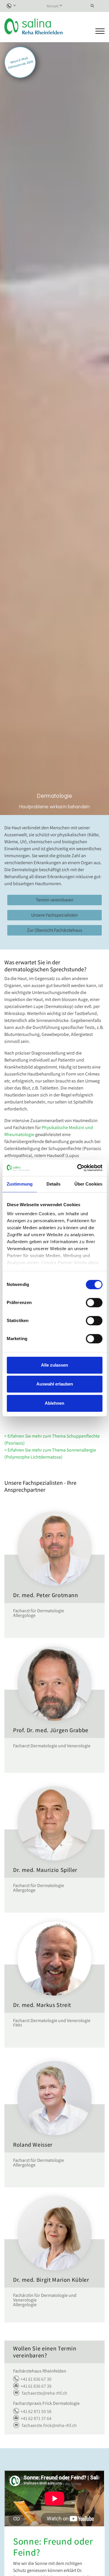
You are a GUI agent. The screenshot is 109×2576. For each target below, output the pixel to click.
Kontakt (53, 6)
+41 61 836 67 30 (36, 2379)
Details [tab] (54, 1184)
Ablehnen (54, 1403)
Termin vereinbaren (55, 900)
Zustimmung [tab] (20, 1184)
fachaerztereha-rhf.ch (44, 2393)
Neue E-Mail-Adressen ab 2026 (21, 63)
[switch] (94, 1303)
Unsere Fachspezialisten (54, 915)
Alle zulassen (54, 1365)
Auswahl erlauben (55, 1384)
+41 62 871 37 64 (36, 2418)
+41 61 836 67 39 (36, 2386)
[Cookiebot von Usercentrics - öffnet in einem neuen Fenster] (78, 1168)
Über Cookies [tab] (88, 1184)
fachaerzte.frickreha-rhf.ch (49, 2425)
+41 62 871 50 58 (36, 2411)
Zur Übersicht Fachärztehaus (55, 930)
